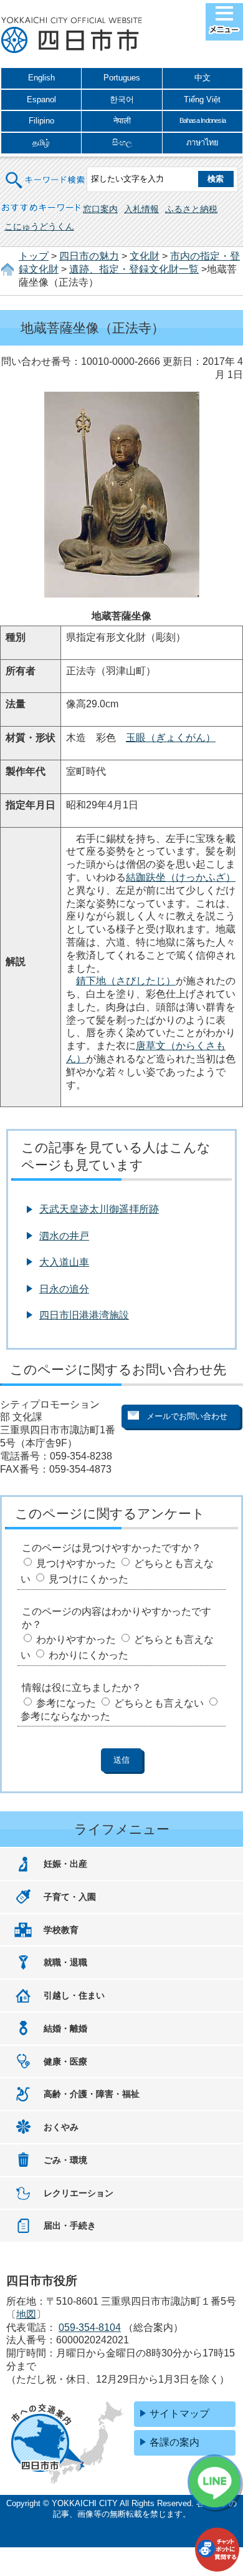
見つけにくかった (88, 1579)
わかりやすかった (76, 1639)
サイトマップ (179, 2414)
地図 (26, 2314)
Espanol (41, 99)
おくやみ (61, 2127)
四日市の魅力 (89, 256)
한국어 (122, 99)
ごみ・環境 (65, 2160)
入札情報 (141, 209)
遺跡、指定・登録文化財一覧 (134, 269)
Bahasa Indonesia (202, 120)
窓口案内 (100, 209)
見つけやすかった (76, 1563)
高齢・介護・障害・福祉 (92, 2094)
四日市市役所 (72, 36)
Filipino (41, 121)
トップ (34, 256)
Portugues (122, 78)
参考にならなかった (65, 1716)
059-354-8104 (90, 2327)
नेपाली (122, 121)
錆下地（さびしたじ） (126, 981)
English (41, 78)
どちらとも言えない (159, 1703)
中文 (202, 78)
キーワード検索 (45, 172)
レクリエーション (79, 2193)
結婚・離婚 (65, 2028)
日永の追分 (64, 1289)
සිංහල (122, 143)
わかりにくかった (88, 1655)
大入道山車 (64, 1262)
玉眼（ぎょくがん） (171, 738)
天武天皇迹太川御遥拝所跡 (99, 1209)
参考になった (66, 1703)
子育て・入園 (70, 1897)
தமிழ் (41, 143)
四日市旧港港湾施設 (84, 1315)
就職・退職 (65, 1962)
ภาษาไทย (202, 143)
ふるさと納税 (191, 209)
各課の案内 (174, 2442)
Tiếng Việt (202, 99)
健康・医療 (65, 2061)
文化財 (145, 256)
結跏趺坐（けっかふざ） (181, 877)
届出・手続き (70, 2225)
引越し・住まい (74, 1995)
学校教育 (61, 1930)
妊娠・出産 (65, 1864)
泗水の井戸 (64, 1236)
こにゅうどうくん (39, 226)
